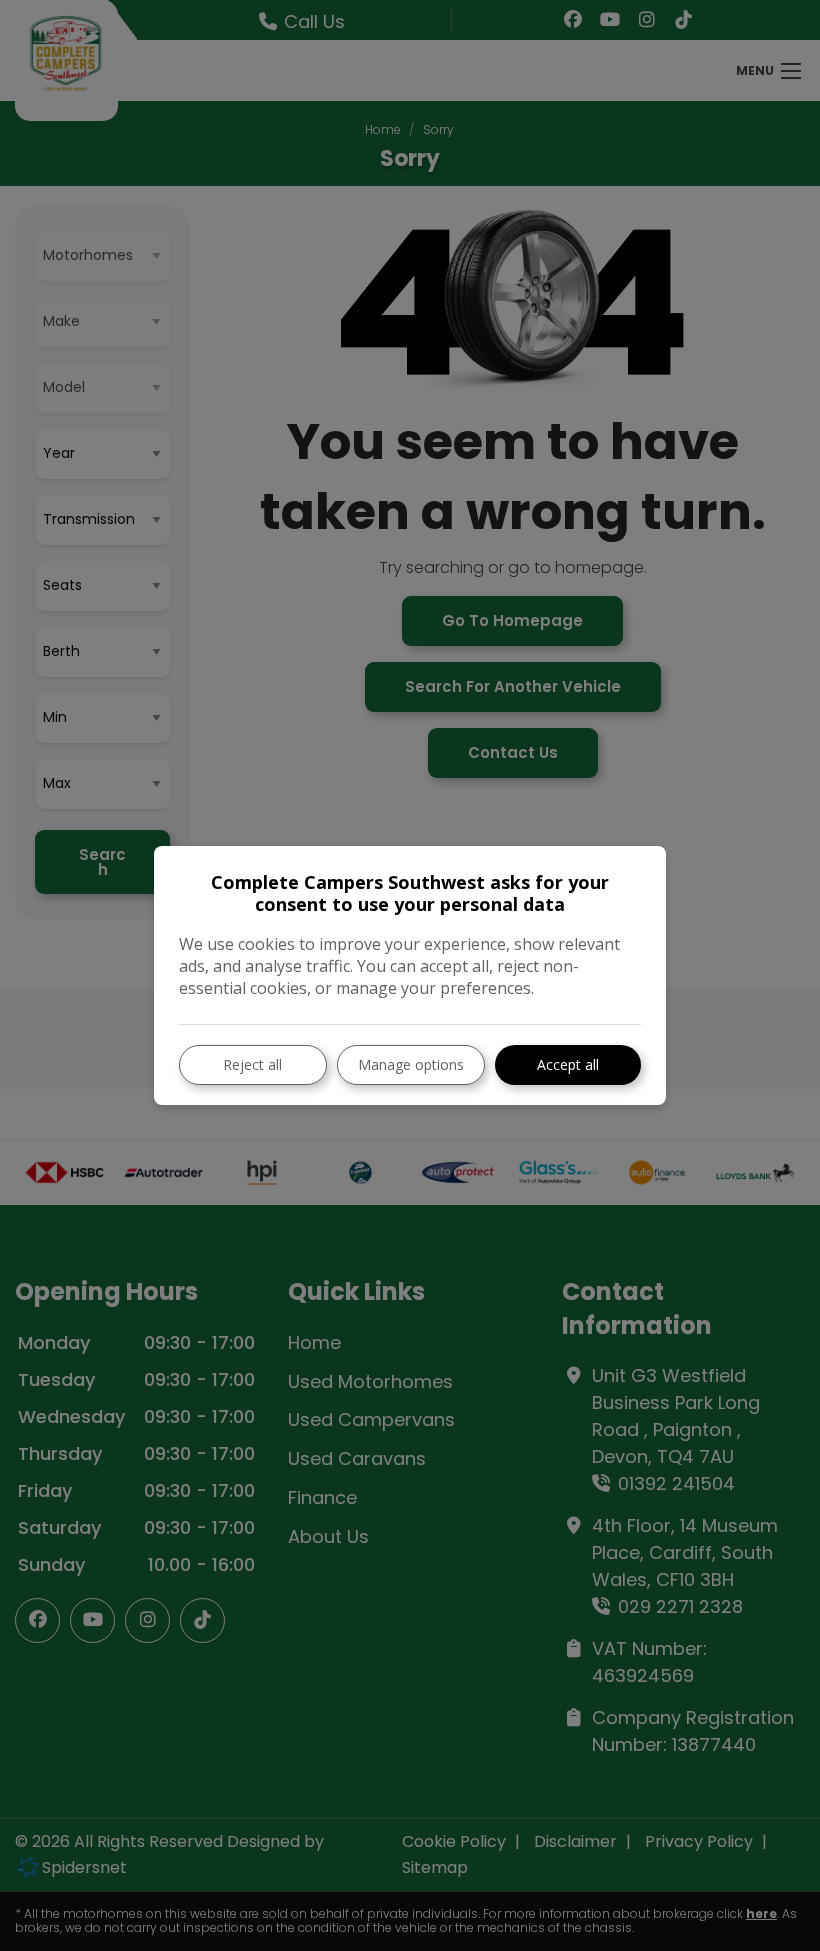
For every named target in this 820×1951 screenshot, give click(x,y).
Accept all (568, 1064)
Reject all (252, 1064)
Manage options (411, 1064)
